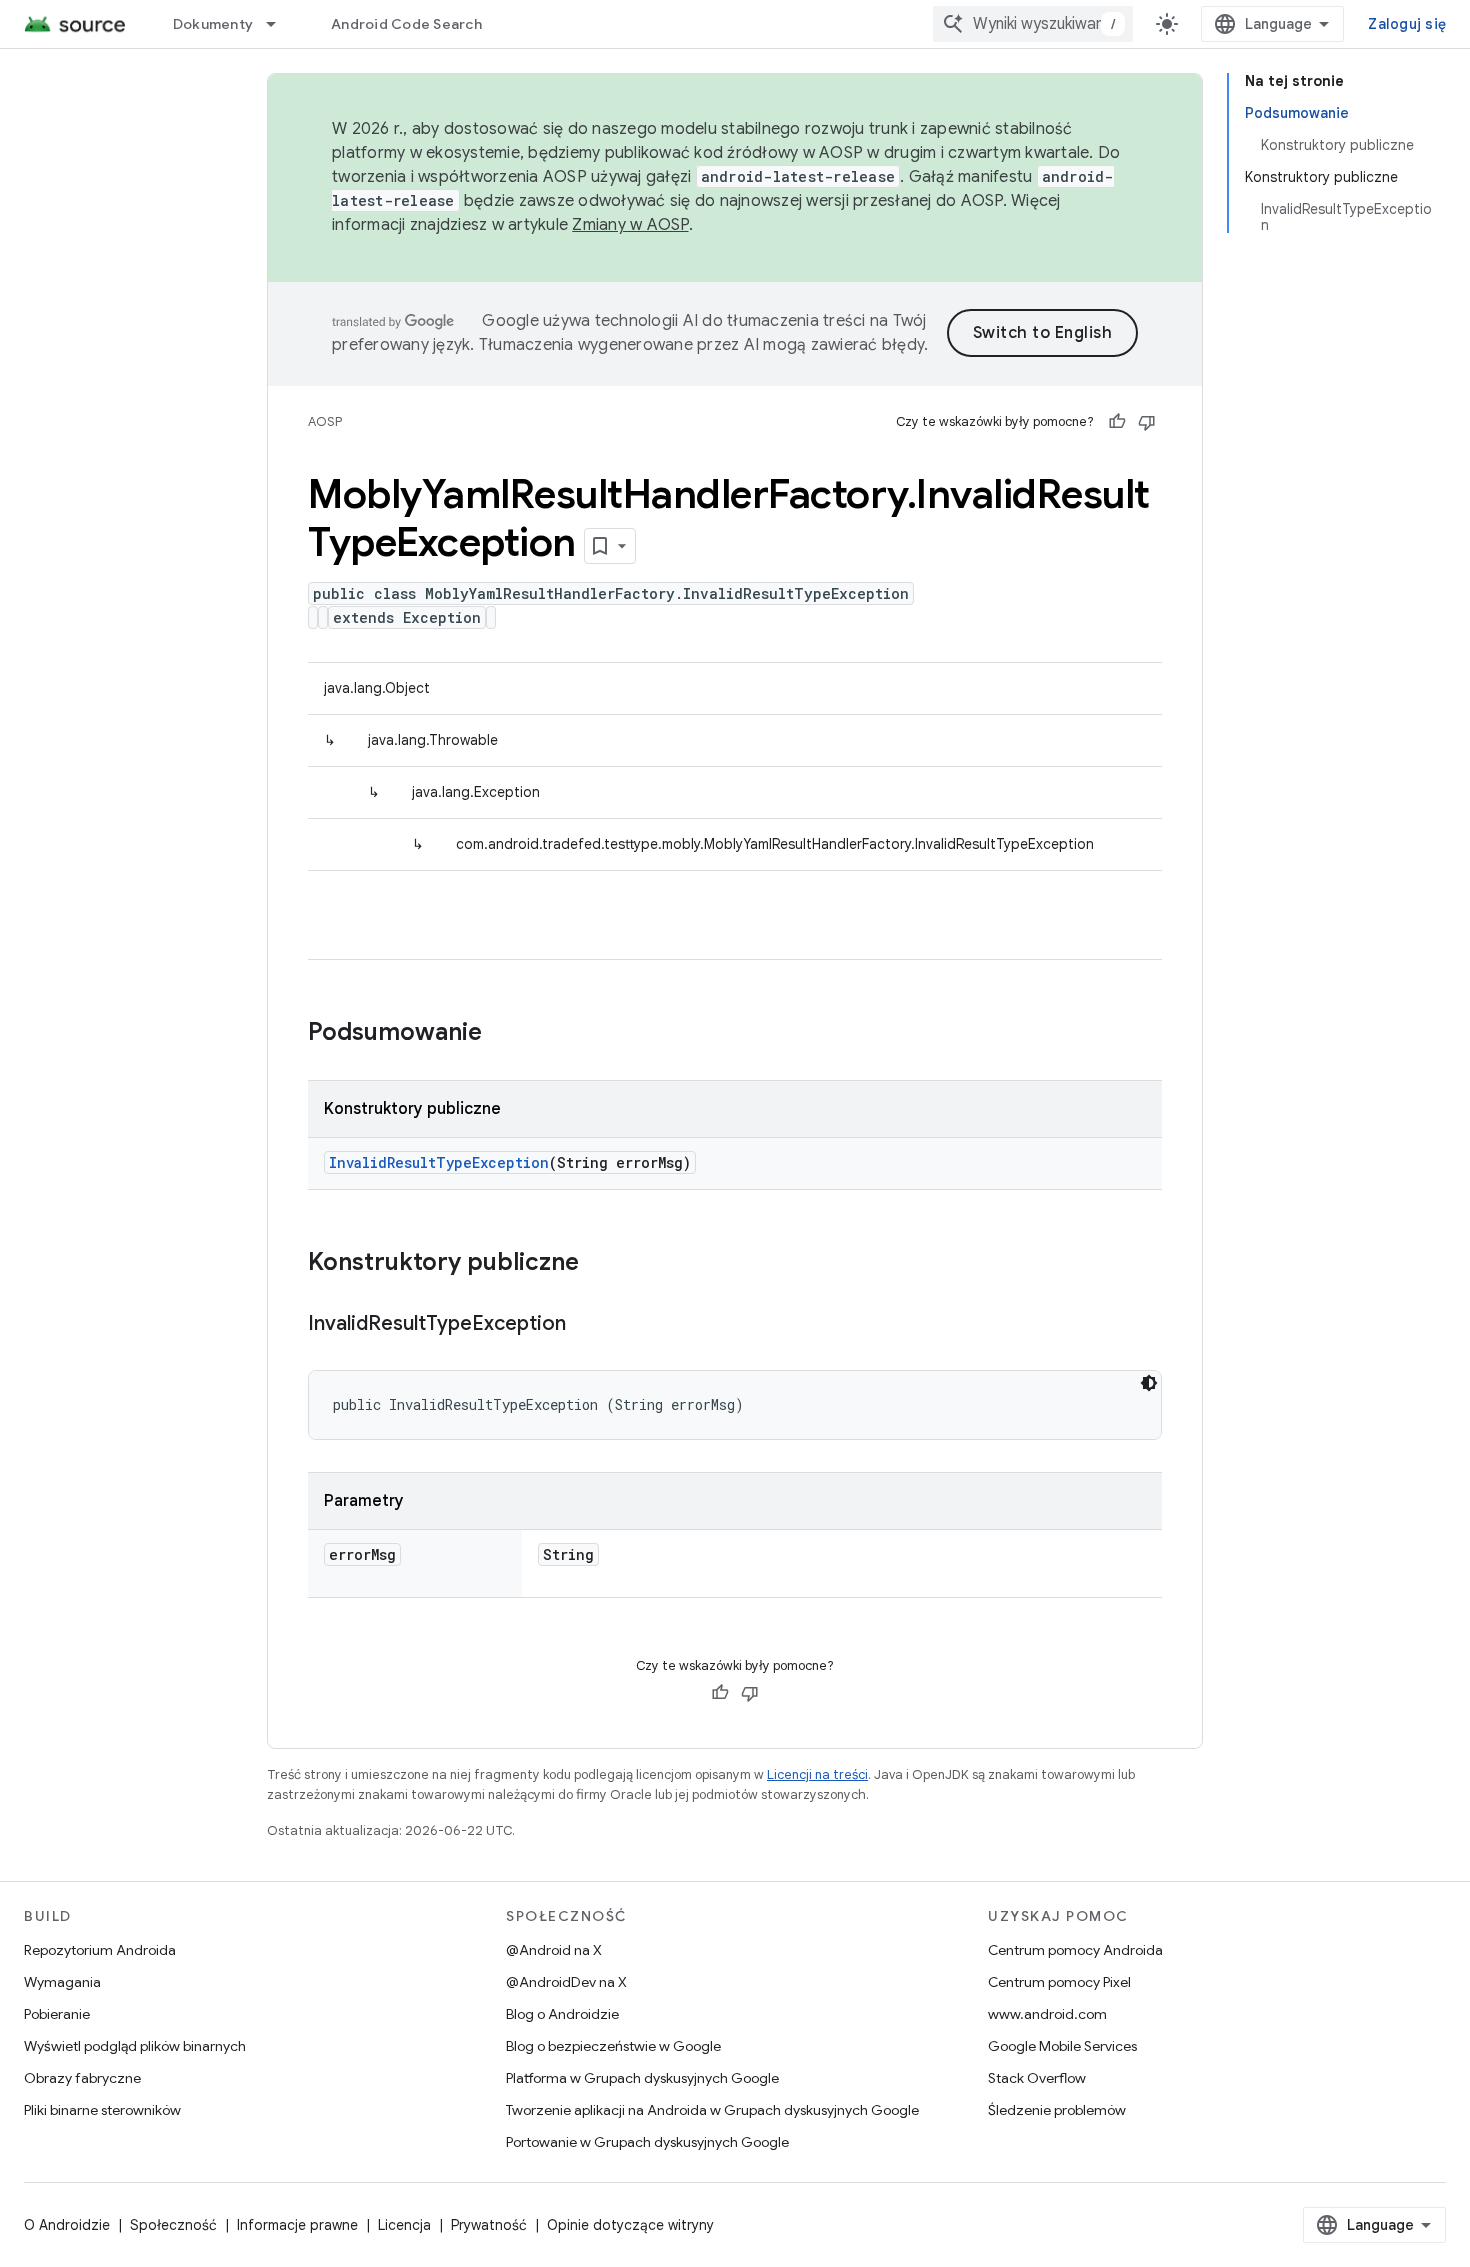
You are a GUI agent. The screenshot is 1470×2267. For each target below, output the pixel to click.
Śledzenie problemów (1057, 2110)
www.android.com (1047, 2014)
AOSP (325, 421)
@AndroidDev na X (566, 1982)
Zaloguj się (1407, 24)
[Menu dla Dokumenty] (280, 24)
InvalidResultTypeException (439, 1162)
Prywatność (489, 2225)
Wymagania (62, 1982)
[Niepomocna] (1147, 422)
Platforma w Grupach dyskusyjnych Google (642, 2078)
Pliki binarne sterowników (102, 2110)
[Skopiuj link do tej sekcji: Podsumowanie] (502, 1034)
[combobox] (1033, 24)
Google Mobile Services (1062, 2046)
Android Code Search (406, 24)
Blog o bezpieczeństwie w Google (613, 2046)
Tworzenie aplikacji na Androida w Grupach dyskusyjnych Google (712, 2110)
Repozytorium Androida (100, 1950)
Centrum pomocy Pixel (1059, 1982)
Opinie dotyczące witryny (630, 2225)
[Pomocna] (1117, 422)
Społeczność (173, 2225)
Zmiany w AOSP (630, 225)
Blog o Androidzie (562, 2014)
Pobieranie (57, 2014)
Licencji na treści (817, 1774)
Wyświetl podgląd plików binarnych (135, 2046)
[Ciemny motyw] (1149, 1383)
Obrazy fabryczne (82, 2078)
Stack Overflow (1037, 2078)
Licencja (404, 2225)
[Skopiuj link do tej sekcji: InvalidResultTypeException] (586, 1325)
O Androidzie (67, 2225)
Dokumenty (213, 24)
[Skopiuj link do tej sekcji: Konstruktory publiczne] (599, 1264)
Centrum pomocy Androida (1075, 1950)
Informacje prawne (297, 2225)
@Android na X (554, 1950)
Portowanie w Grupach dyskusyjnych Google (647, 2142)
